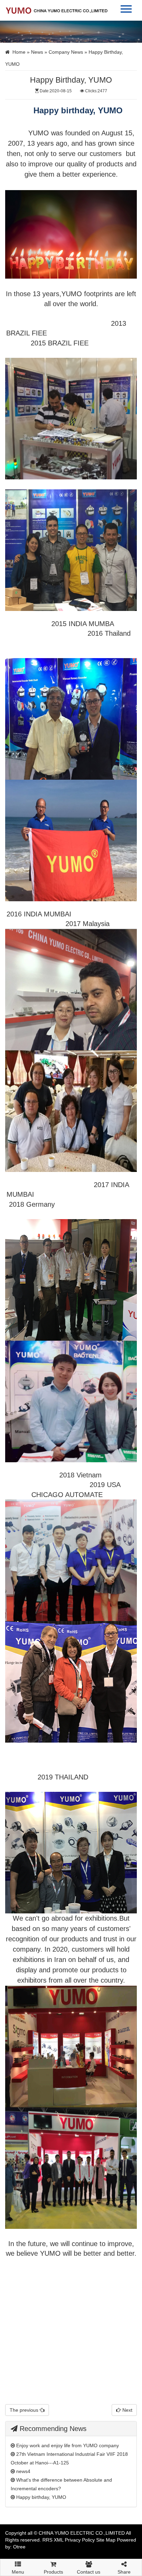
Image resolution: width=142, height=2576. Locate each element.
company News (66, 52)
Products (53, 2572)
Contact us (89, 2572)
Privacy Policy (80, 2540)
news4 (23, 2471)
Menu (18, 2570)
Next (127, 2410)
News (37, 52)
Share (124, 2572)
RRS (47, 2540)
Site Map (106, 2540)
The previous (25, 2410)
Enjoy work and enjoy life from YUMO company (67, 2445)
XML (59, 2540)
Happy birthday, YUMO (40, 2497)
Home (19, 52)
